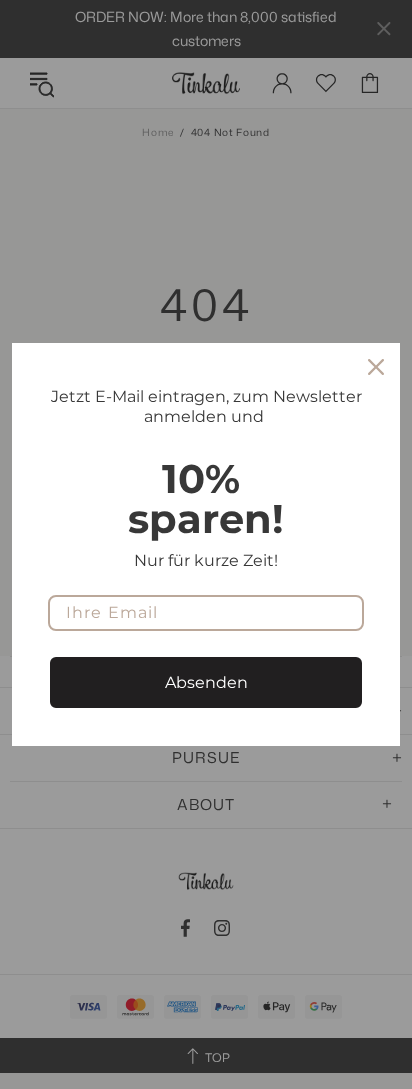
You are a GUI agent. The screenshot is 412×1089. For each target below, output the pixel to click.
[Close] (376, 367)
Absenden (206, 682)
